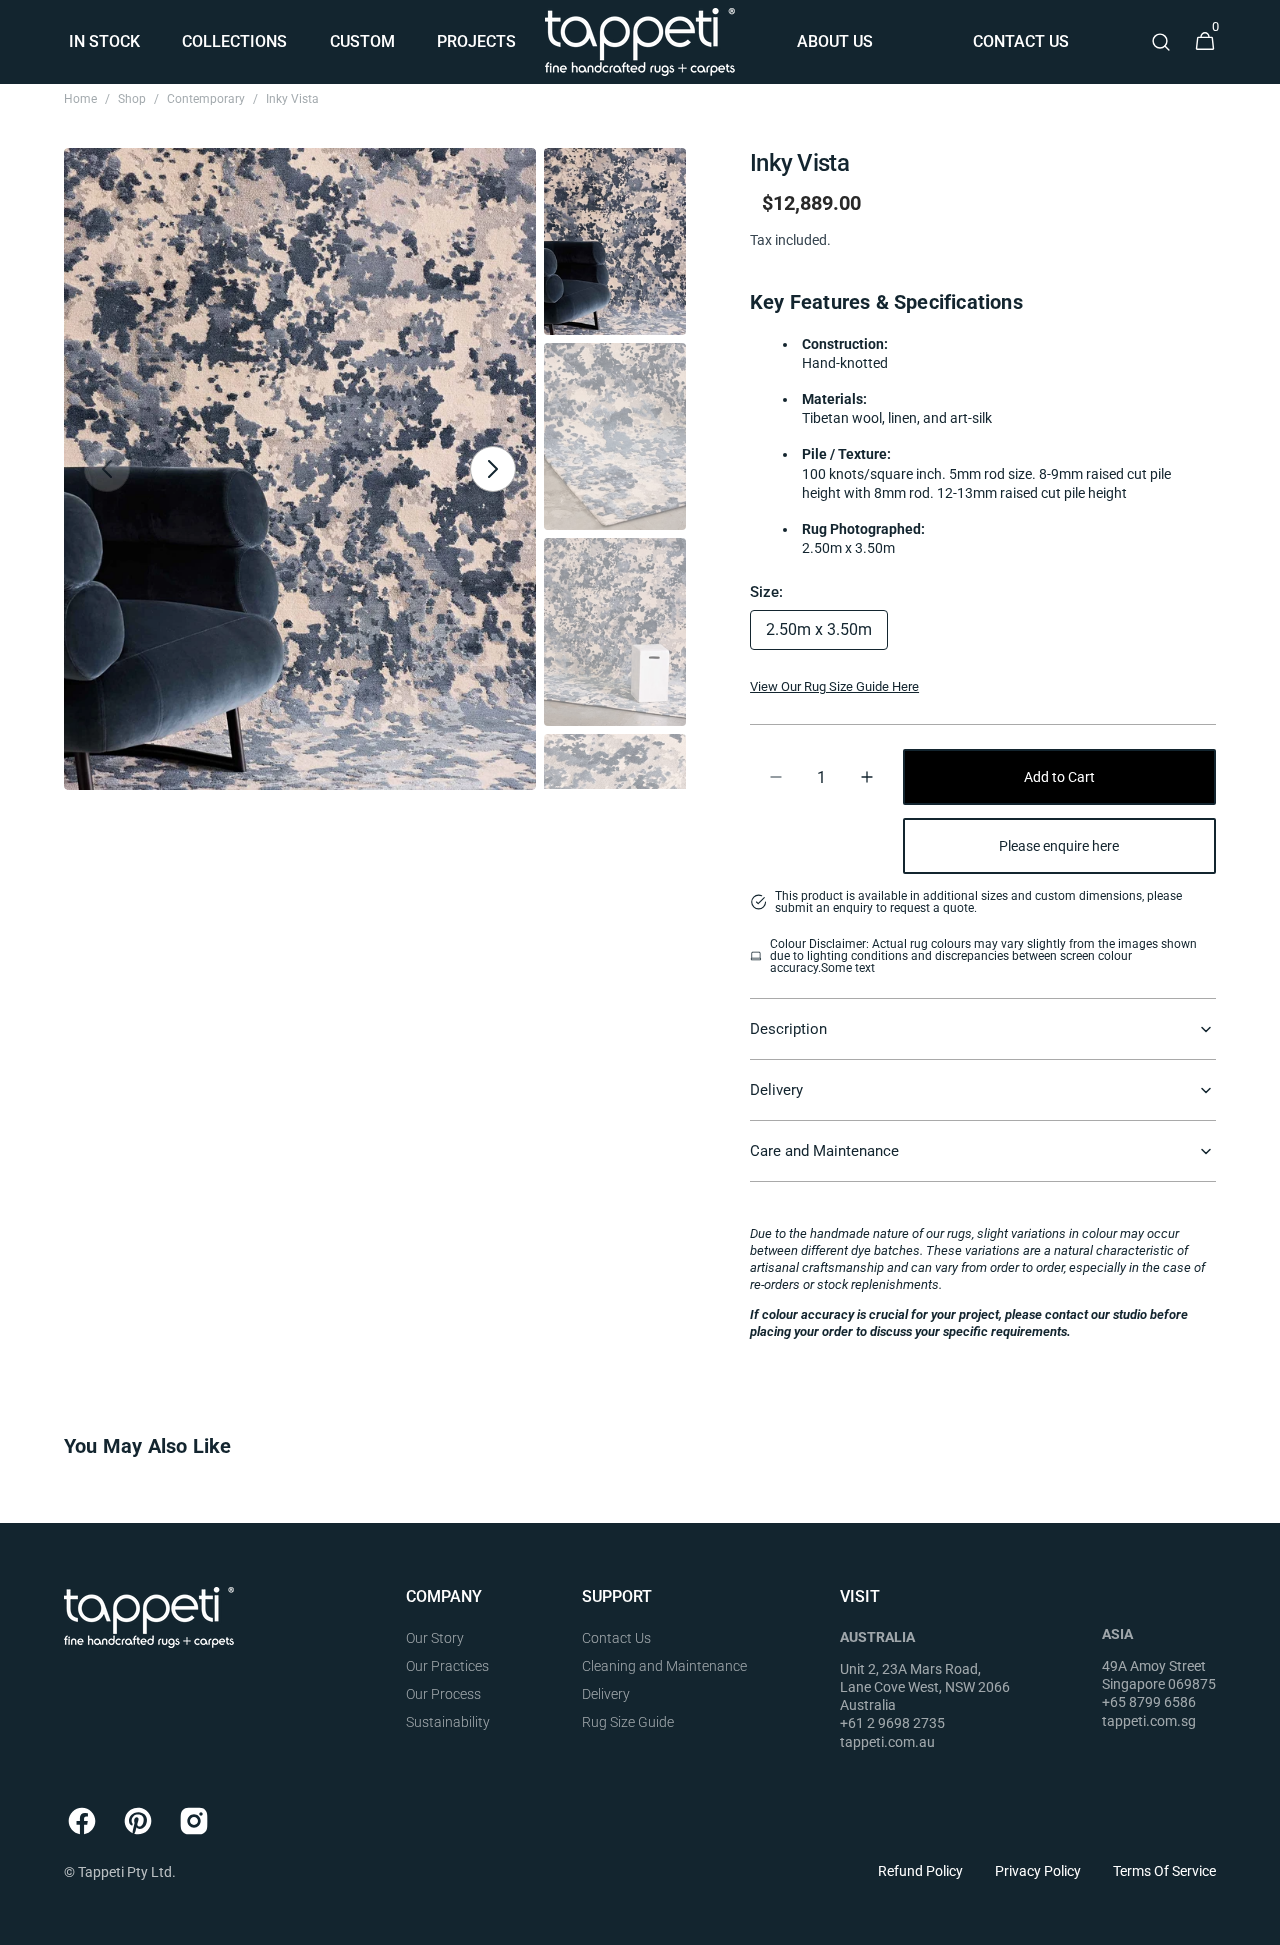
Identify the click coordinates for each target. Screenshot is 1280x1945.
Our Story (435, 1638)
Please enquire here (1059, 846)
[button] (1161, 42)
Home (80, 99)
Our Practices (447, 1666)
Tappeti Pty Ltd (125, 1872)
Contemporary (206, 99)
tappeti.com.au (887, 1742)
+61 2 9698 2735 (892, 1723)
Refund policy (920, 1871)
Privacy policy (1038, 1871)
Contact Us (616, 1638)
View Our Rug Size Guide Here (834, 686)
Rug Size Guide (628, 1722)
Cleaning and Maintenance (664, 1666)
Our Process (443, 1694)
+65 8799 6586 (1149, 1702)
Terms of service (1164, 1871)
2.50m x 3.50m (827, 635)
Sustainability (448, 1722)
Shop (132, 99)
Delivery (606, 1694)
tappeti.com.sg (1149, 1721)
